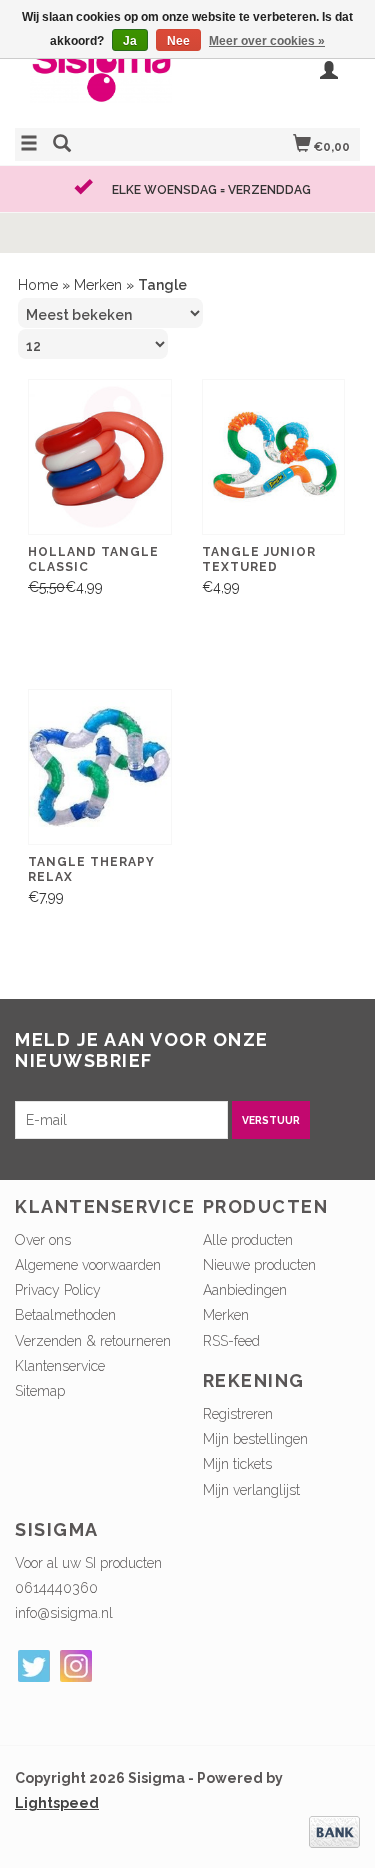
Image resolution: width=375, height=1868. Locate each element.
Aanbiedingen (245, 1290)
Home (38, 285)
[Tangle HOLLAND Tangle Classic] (100, 457)
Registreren (238, 1414)
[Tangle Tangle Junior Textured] (274, 457)
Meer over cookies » (267, 41)
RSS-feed (231, 1341)
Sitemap (40, 1391)
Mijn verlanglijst (251, 1490)
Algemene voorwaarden (88, 1265)
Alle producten (248, 1240)
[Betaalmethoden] (334, 1831)
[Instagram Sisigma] (76, 1666)
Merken (98, 285)
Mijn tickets (237, 1464)
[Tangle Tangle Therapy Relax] (100, 767)
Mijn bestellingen (255, 1439)
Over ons (43, 1240)
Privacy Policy (58, 1290)
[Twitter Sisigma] (34, 1666)
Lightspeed (57, 1803)
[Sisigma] (101, 79)
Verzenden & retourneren (93, 1341)
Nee (178, 41)
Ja (130, 41)
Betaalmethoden (65, 1315)
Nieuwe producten (259, 1265)
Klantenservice (60, 1366)
